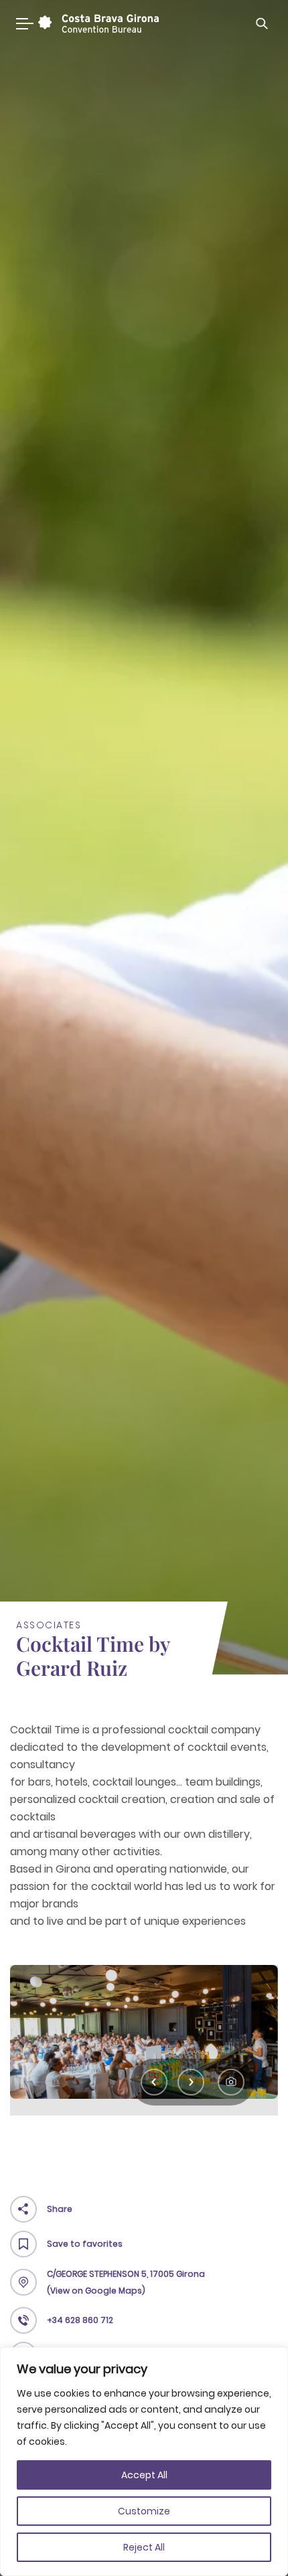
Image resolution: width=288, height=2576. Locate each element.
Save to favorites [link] (85, 2244)
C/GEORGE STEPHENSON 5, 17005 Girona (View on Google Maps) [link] (126, 2282)
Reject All (144, 2547)
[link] (97, 23)
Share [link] (60, 2209)
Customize (144, 2511)
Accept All (144, 2475)
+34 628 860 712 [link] (80, 2320)
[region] (144, 2462)
